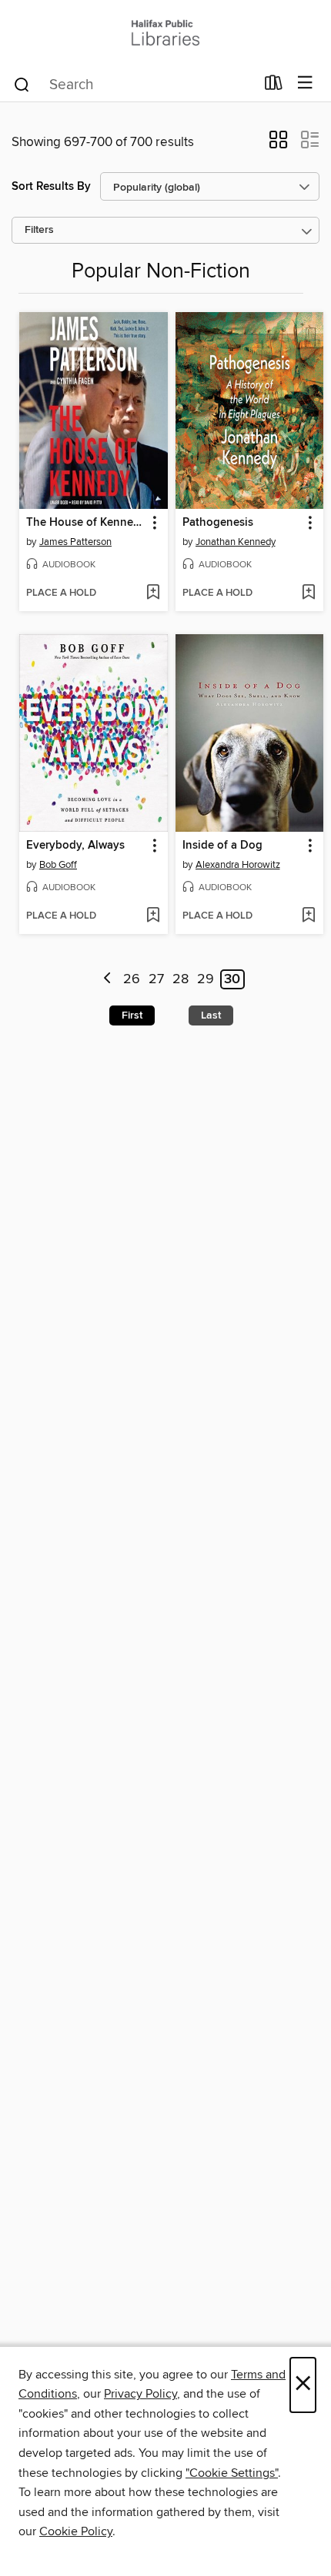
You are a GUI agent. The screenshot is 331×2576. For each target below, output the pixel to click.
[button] (278, 145)
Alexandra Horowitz (238, 865)
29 (206, 979)
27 (156, 979)
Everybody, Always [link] (75, 846)
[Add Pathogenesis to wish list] (308, 593)
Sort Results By (51, 186)
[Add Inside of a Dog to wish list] (308, 916)
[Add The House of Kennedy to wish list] (153, 593)
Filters (39, 230)
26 (132, 979)
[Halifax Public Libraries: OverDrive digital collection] (165, 33)
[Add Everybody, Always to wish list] (153, 916)
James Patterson (75, 542)
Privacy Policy (140, 2394)
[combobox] (134, 85)
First (132, 1015)
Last (211, 1015)
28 (181, 979)
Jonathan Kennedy (236, 542)
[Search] (22, 84)
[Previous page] (107, 980)
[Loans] (274, 86)
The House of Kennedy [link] (86, 523)
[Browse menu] (305, 83)
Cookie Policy (76, 2531)
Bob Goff (58, 865)
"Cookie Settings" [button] (232, 2473)
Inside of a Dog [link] (222, 846)
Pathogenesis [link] (218, 523)
